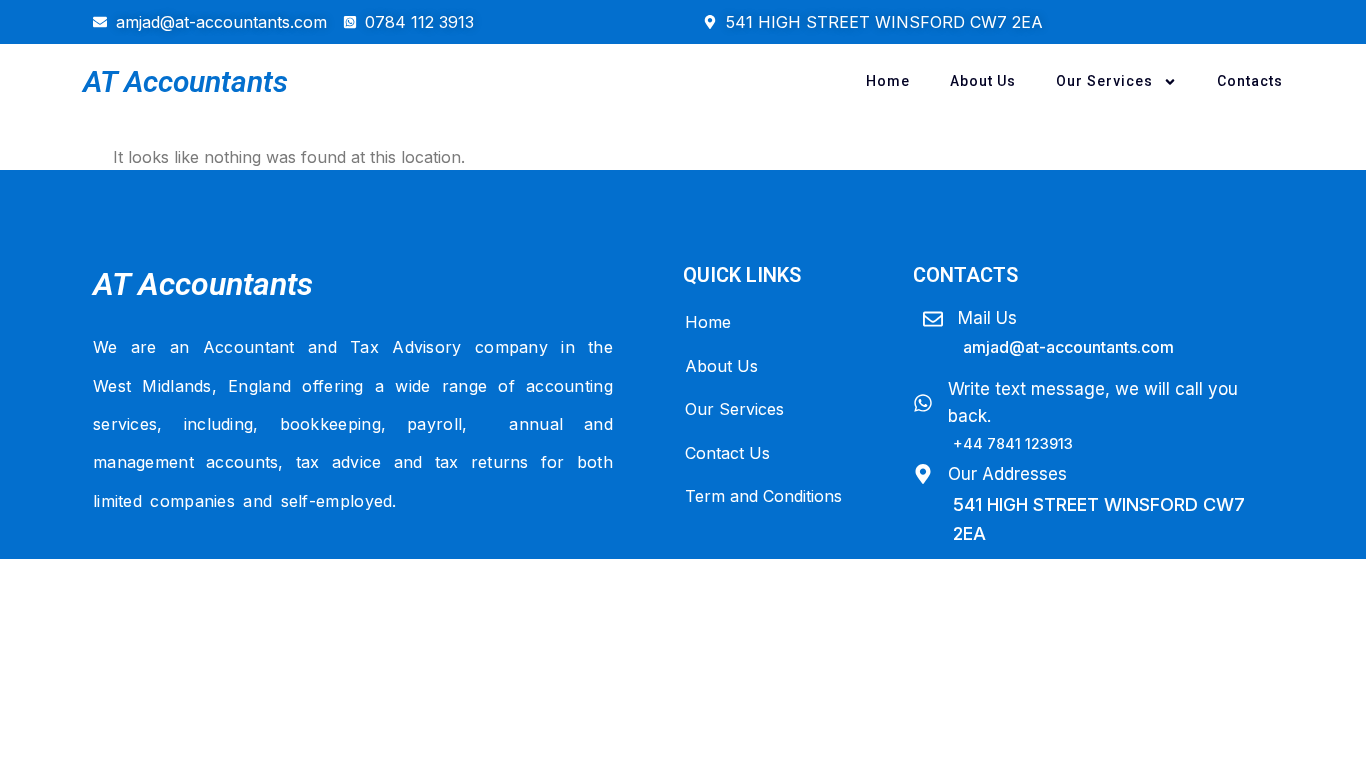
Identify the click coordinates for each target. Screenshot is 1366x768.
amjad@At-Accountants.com (1068, 347)
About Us (983, 81)
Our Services (1104, 81)
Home (888, 81)
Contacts (1250, 81)
